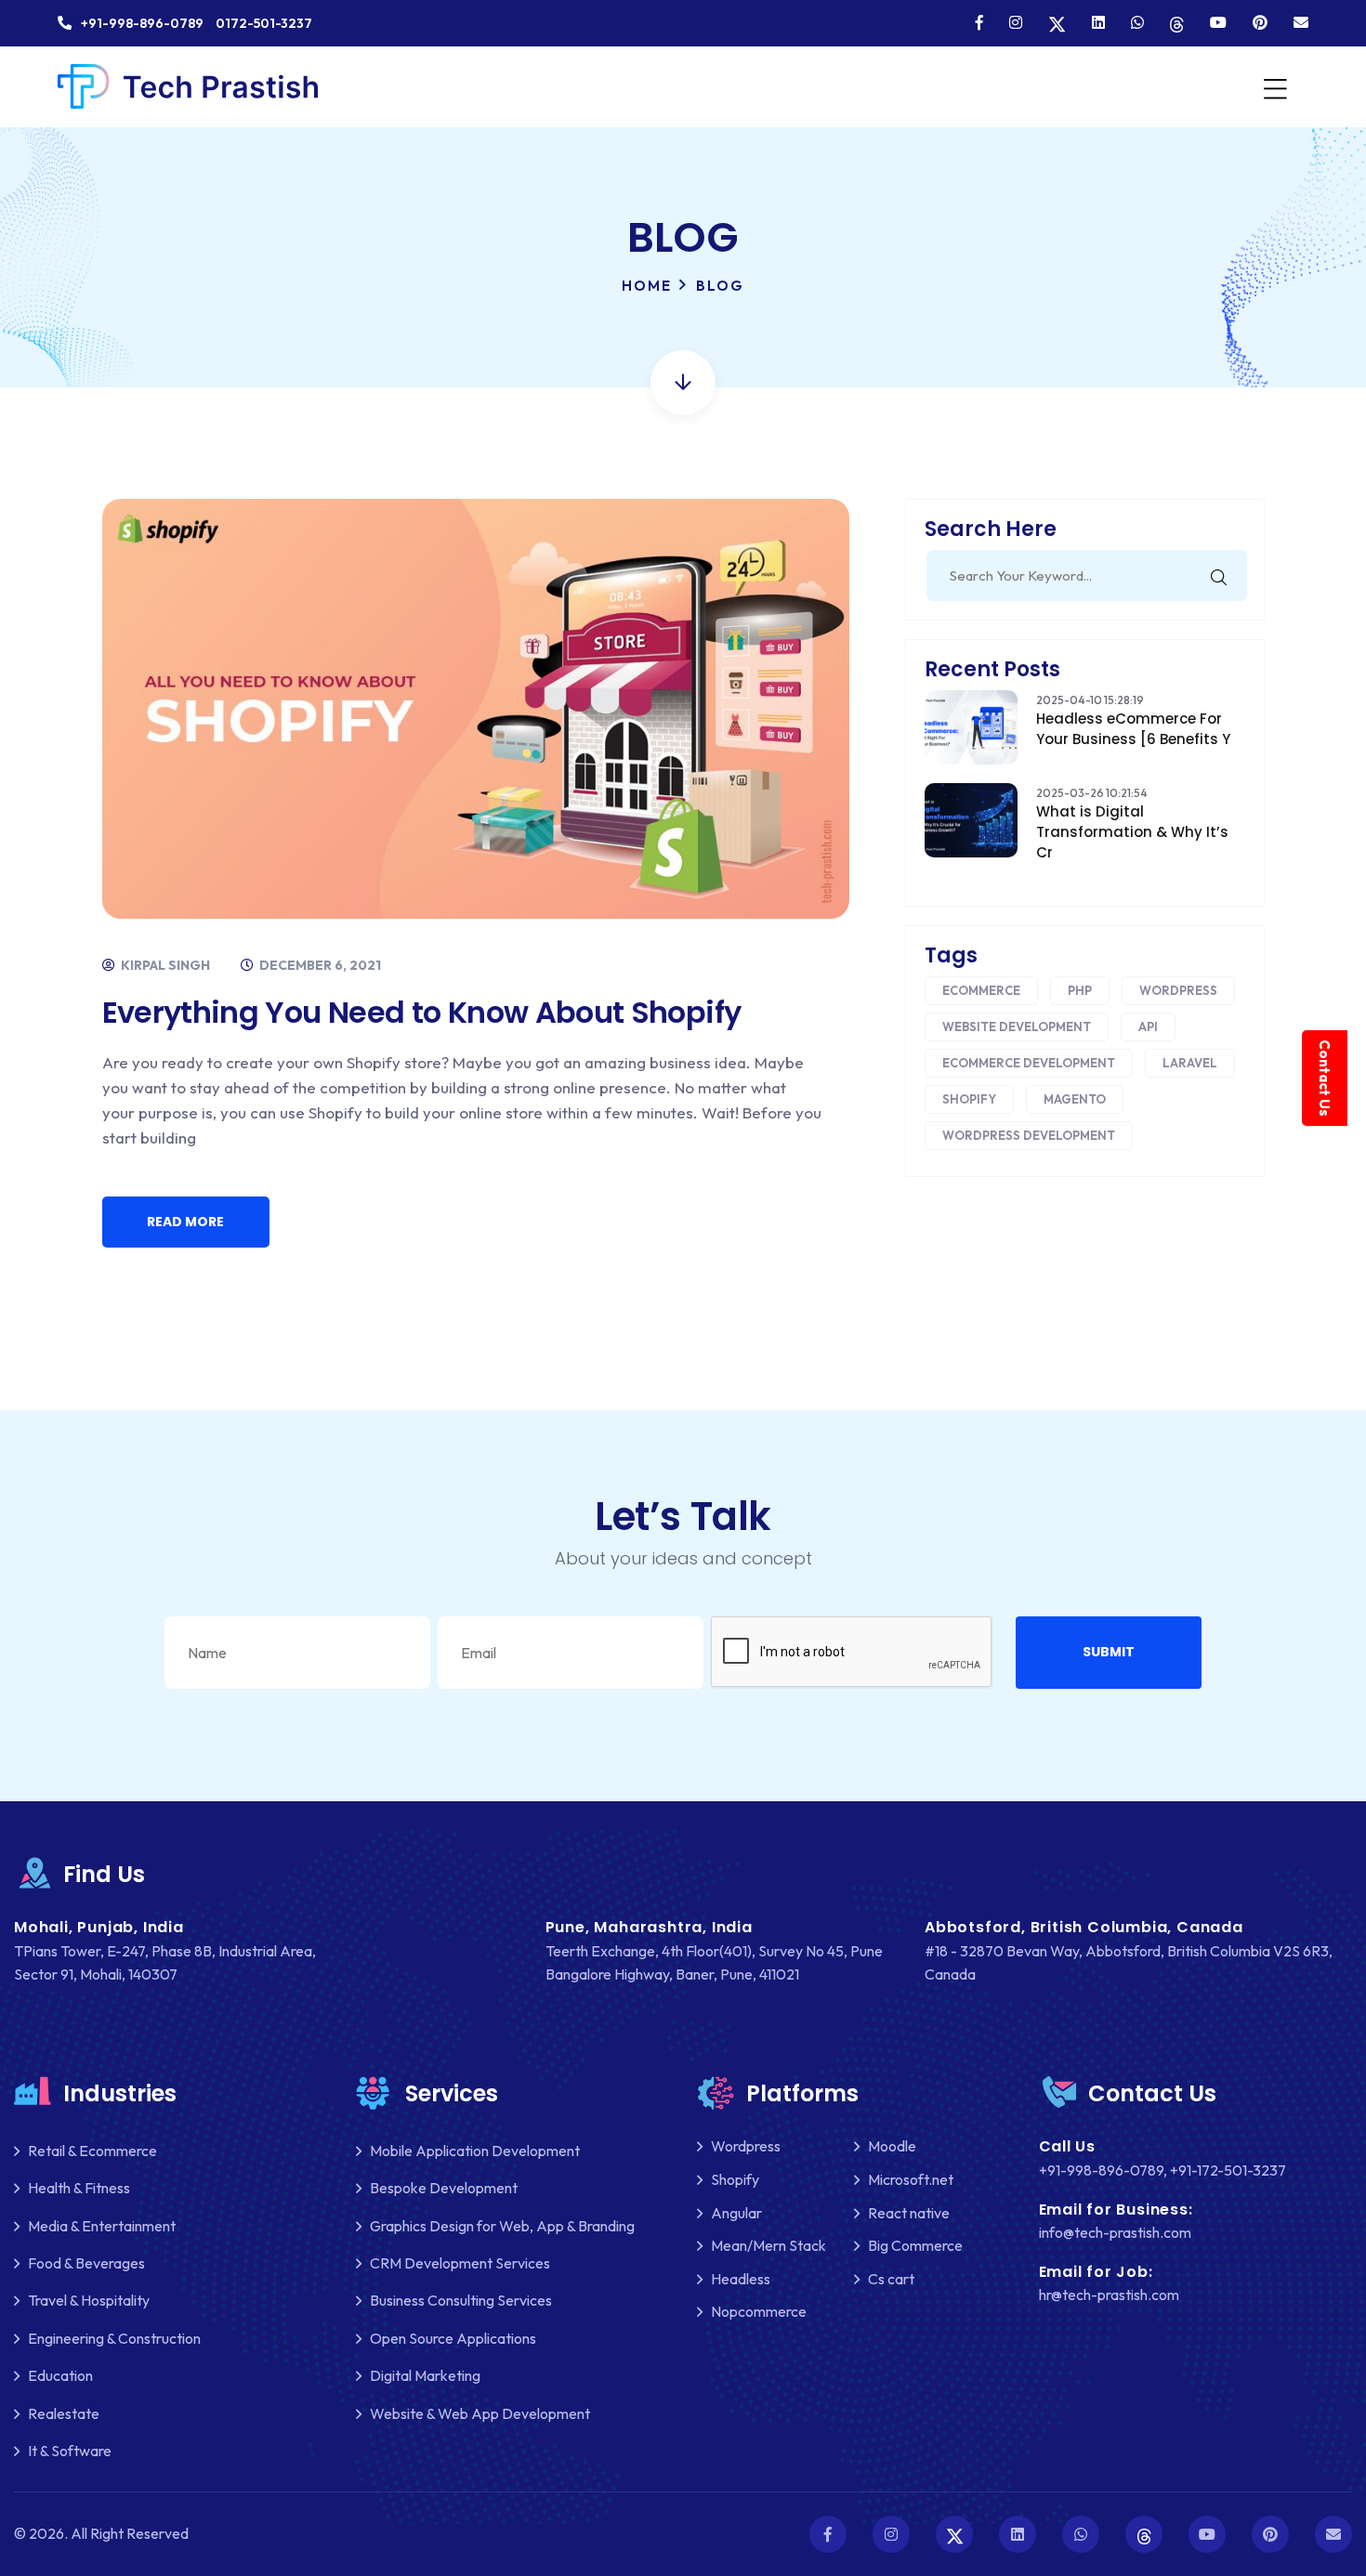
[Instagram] (1016, 22)
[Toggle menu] (1274, 87)
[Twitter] (1057, 22)
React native (909, 2213)
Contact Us (1325, 1078)
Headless (741, 2279)
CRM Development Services (460, 2263)
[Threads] (1177, 22)
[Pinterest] (1260, 22)
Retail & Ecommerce (92, 2151)
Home (647, 286)
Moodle (892, 2146)
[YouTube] (1218, 22)
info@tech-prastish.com (1115, 2232)
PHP (1080, 990)
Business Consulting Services (461, 2300)
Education (60, 2375)
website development (1017, 1026)
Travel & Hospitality (89, 2300)
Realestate (64, 2413)
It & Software (70, 2451)
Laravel (1190, 1063)
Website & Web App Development (480, 2413)
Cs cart (891, 2279)
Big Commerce (915, 2245)
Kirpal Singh (164, 965)
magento (1075, 1099)
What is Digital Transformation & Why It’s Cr (1132, 832)
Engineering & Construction (114, 2338)
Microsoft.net (911, 2179)
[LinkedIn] (1098, 22)
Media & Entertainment (102, 2226)
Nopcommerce (759, 2311)
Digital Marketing (425, 2375)
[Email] (1301, 22)
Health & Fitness (79, 2188)
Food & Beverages (86, 2263)
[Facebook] (979, 22)
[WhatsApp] (1137, 22)
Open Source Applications (453, 2338)
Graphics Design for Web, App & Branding (502, 2226)
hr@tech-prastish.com (1109, 2295)
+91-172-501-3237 (1228, 2170)
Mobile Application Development (475, 2151)
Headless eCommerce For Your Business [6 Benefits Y (1133, 729)
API (1148, 1026)
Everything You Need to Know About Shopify (422, 1012)
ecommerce (981, 990)
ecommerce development (1029, 1063)
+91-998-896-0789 (1101, 2170)
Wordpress (1178, 990)
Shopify (969, 1099)
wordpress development (1029, 1135)
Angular (736, 2213)
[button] (1109, 1653)
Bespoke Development (444, 2188)
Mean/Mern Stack (768, 2245)
